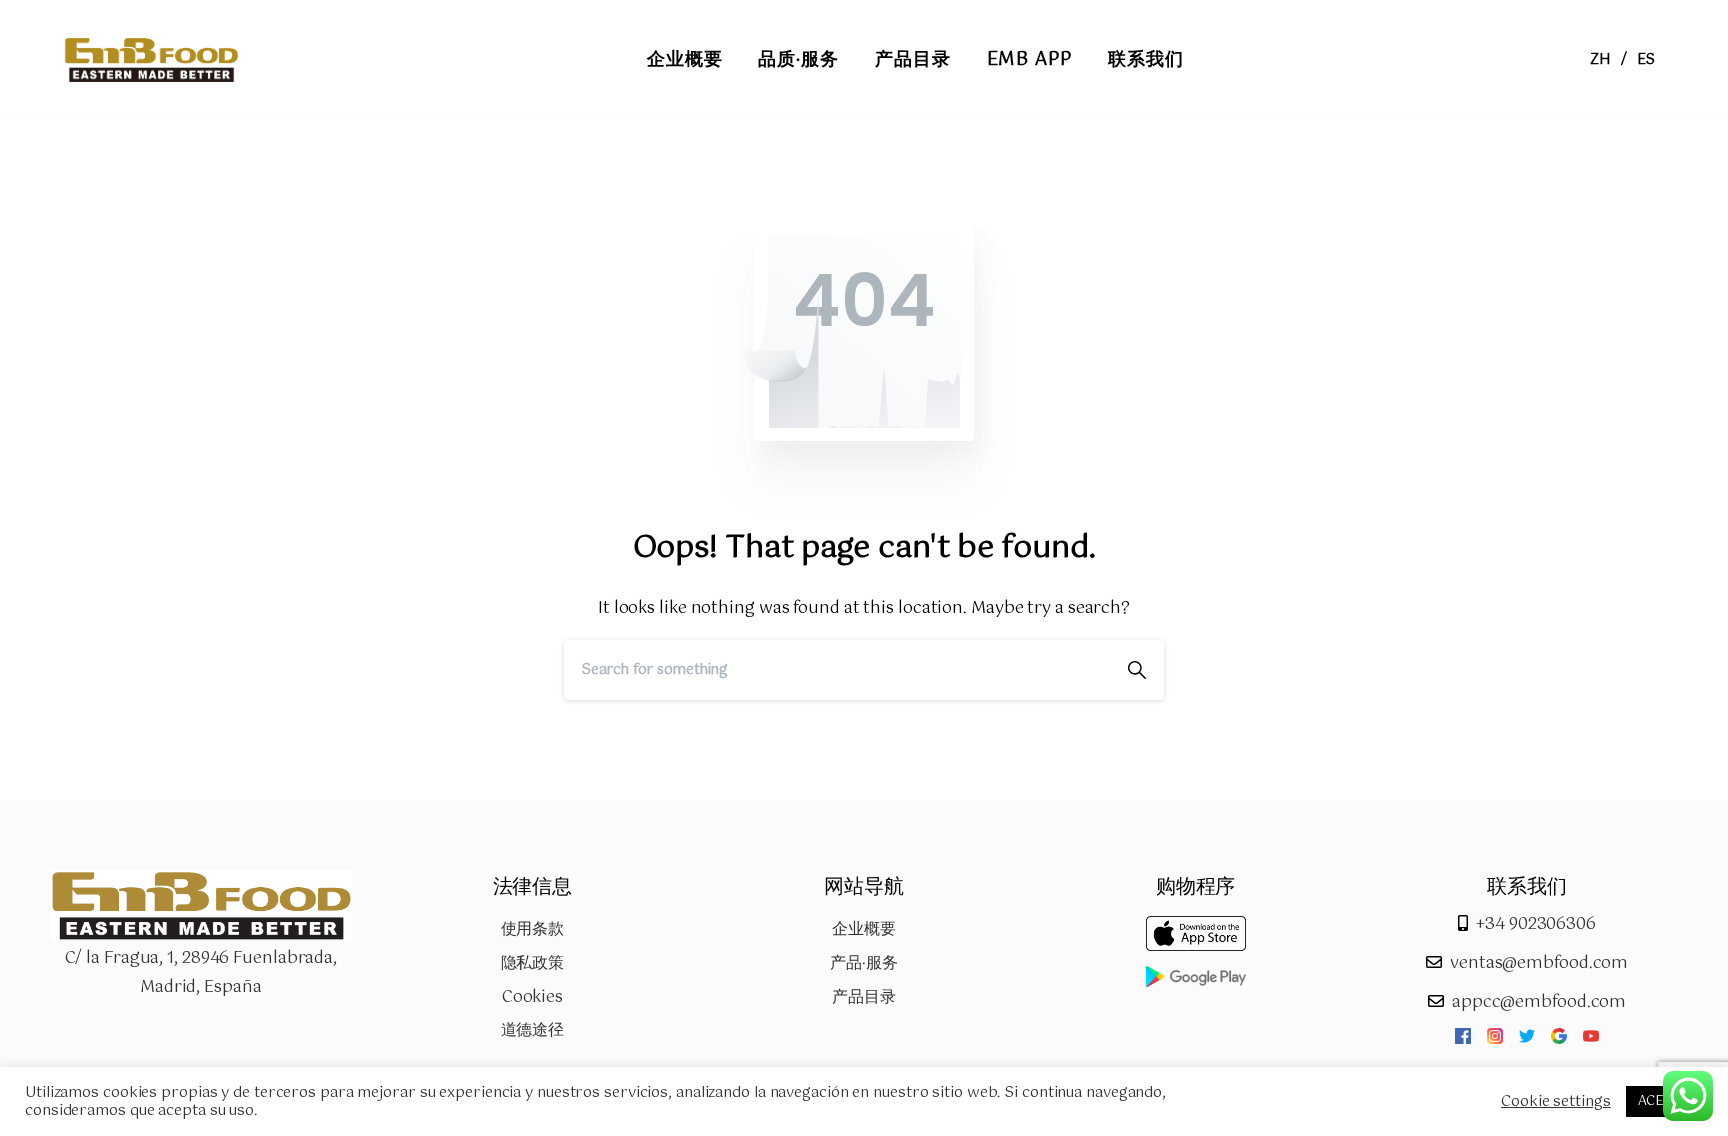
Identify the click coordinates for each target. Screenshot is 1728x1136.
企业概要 (864, 929)
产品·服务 (864, 963)
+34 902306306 (1536, 924)
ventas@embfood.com (1539, 963)
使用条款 (533, 929)
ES (1646, 60)
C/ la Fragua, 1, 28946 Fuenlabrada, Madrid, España (201, 973)
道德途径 (533, 1030)
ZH (1600, 60)
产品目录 (864, 997)
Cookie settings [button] (1556, 1102)
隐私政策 (533, 963)
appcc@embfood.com (1539, 1002)
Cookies (532, 997)
